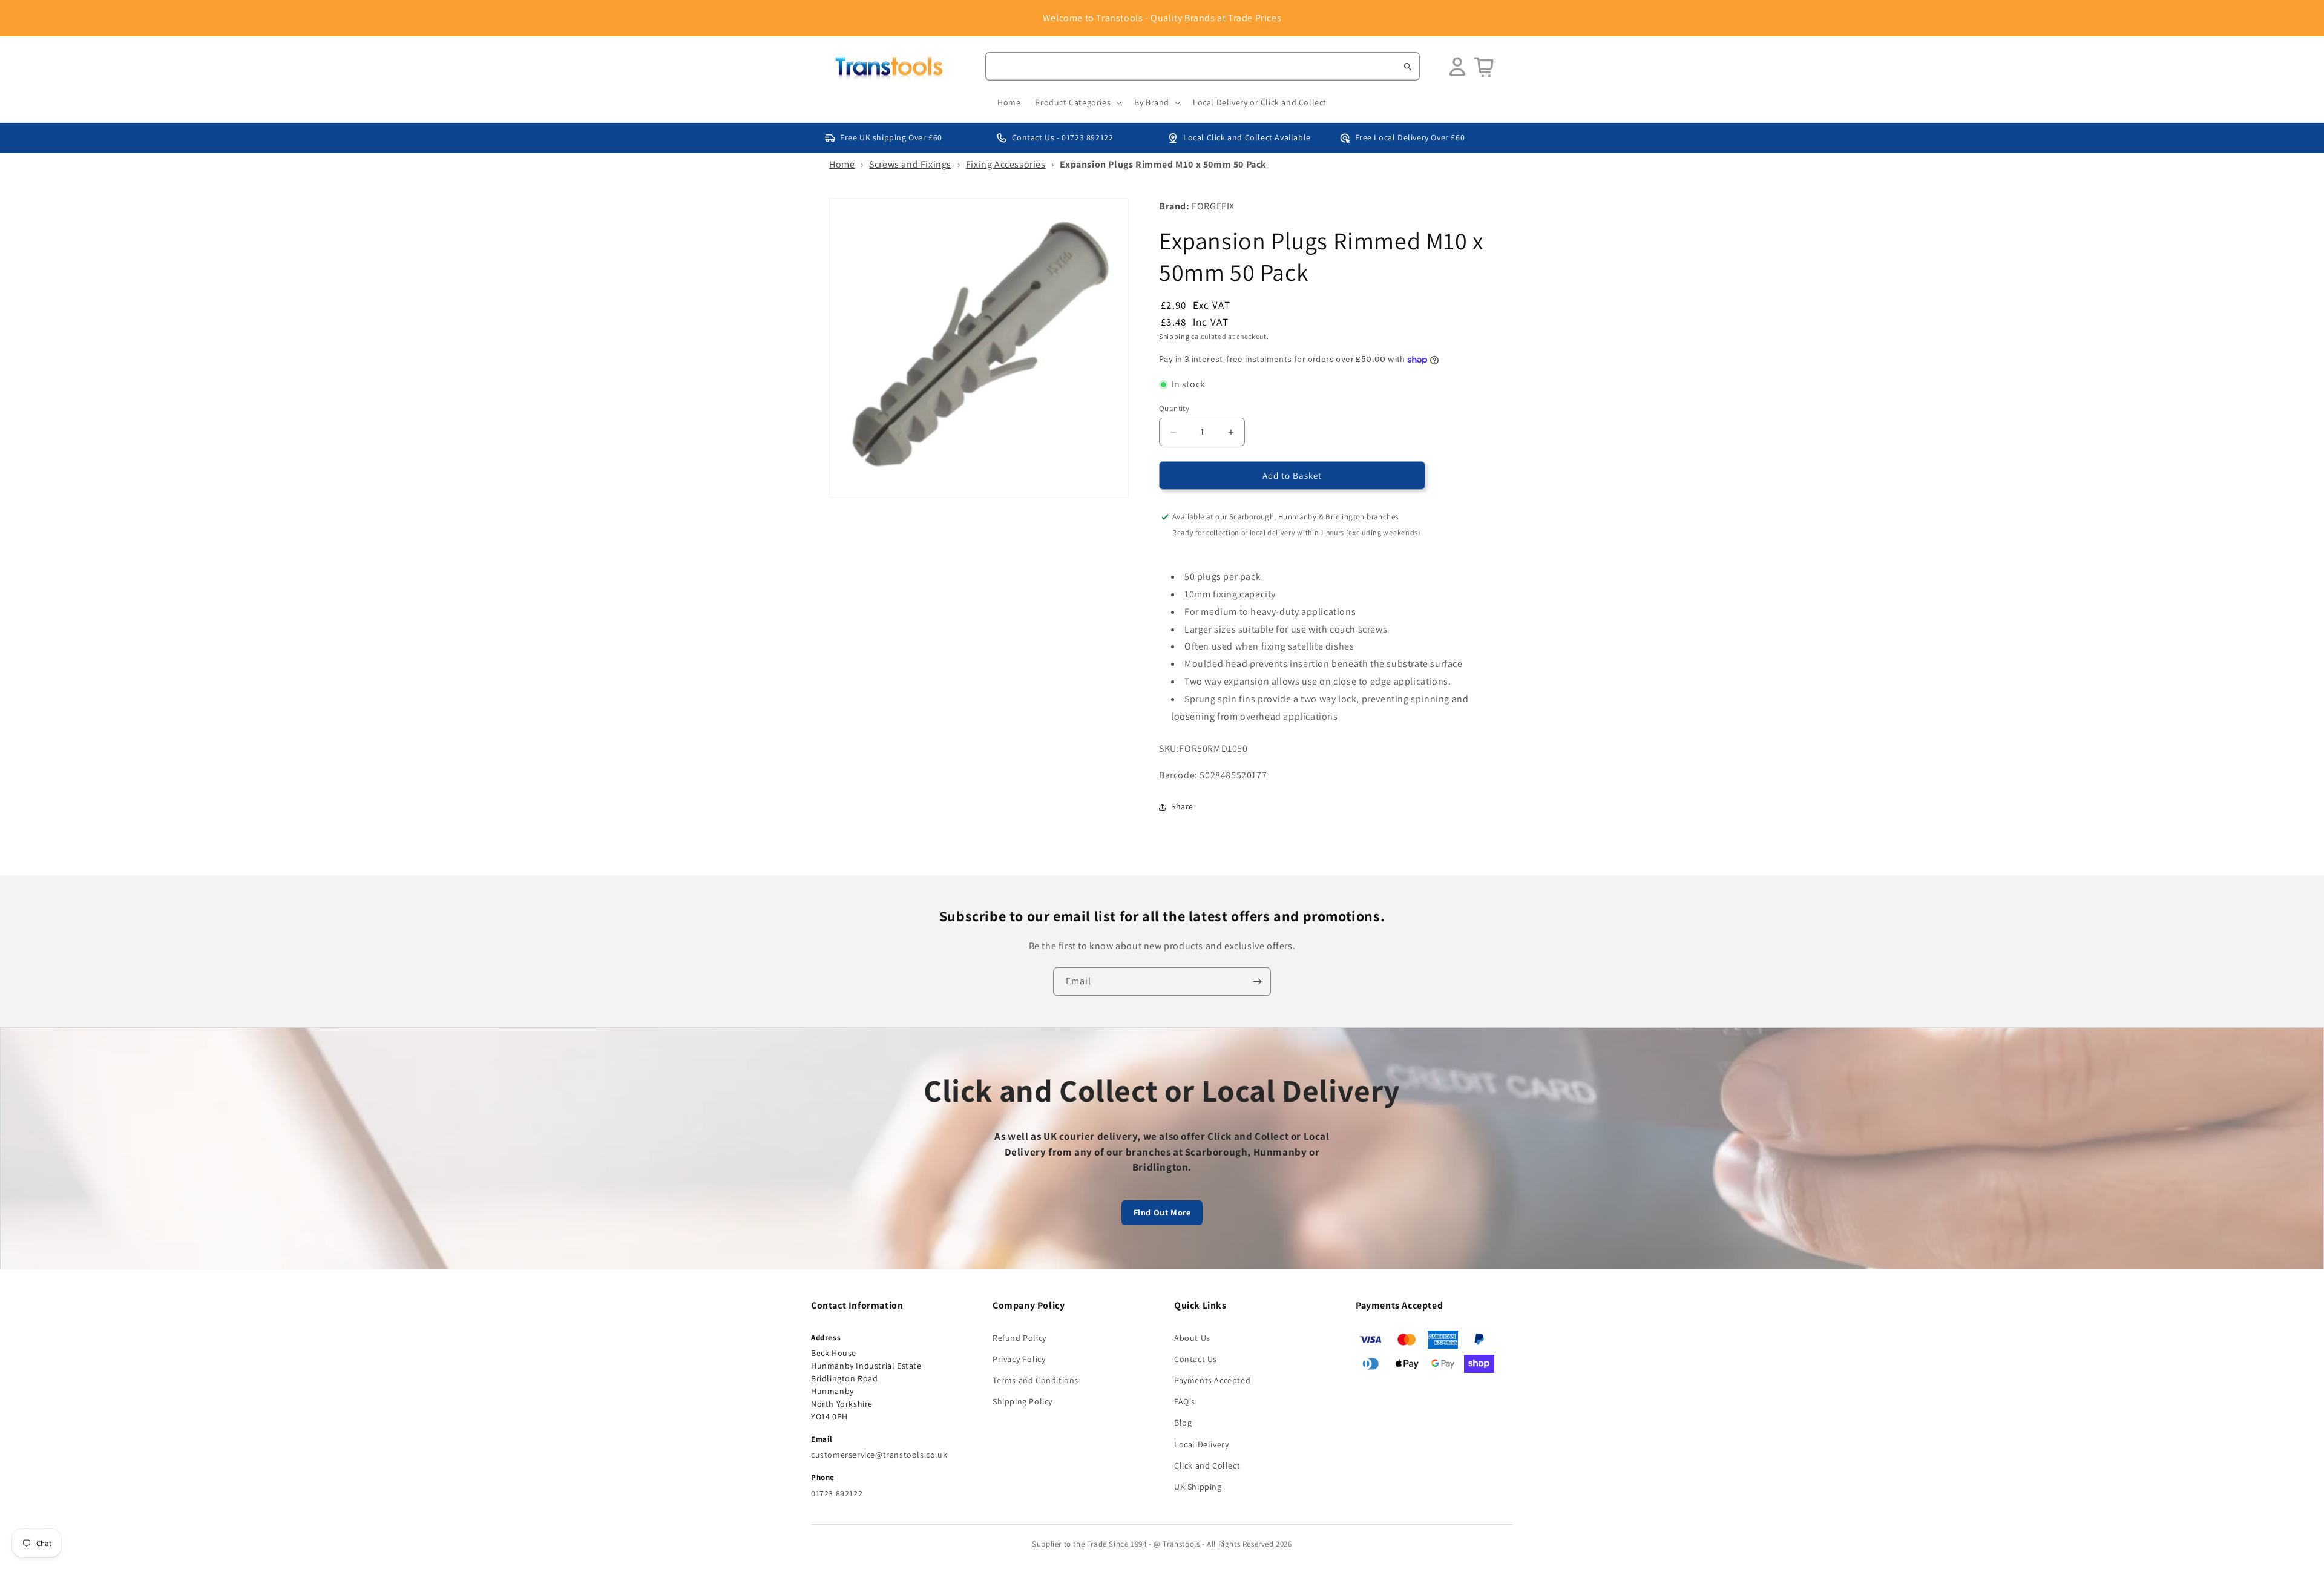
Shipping (1174, 336)
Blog (1183, 1423)
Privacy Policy (1019, 1359)
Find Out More (1162, 1212)
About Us (1192, 1338)
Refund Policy (1019, 1338)
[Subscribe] (1257, 982)
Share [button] (1182, 806)
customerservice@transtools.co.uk (879, 1455)
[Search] (1408, 67)
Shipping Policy (1022, 1401)
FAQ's (1185, 1401)
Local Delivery (1201, 1444)
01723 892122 (837, 1493)
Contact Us (1196, 1359)
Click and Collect (1207, 1465)
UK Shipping (1198, 1487)
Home (842, 164)
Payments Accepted (1212, 1380)
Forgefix (1213, 206)
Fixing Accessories (1006, 164)
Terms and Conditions (1036, 1380)
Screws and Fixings (910, 164)
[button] (1077, 102)
